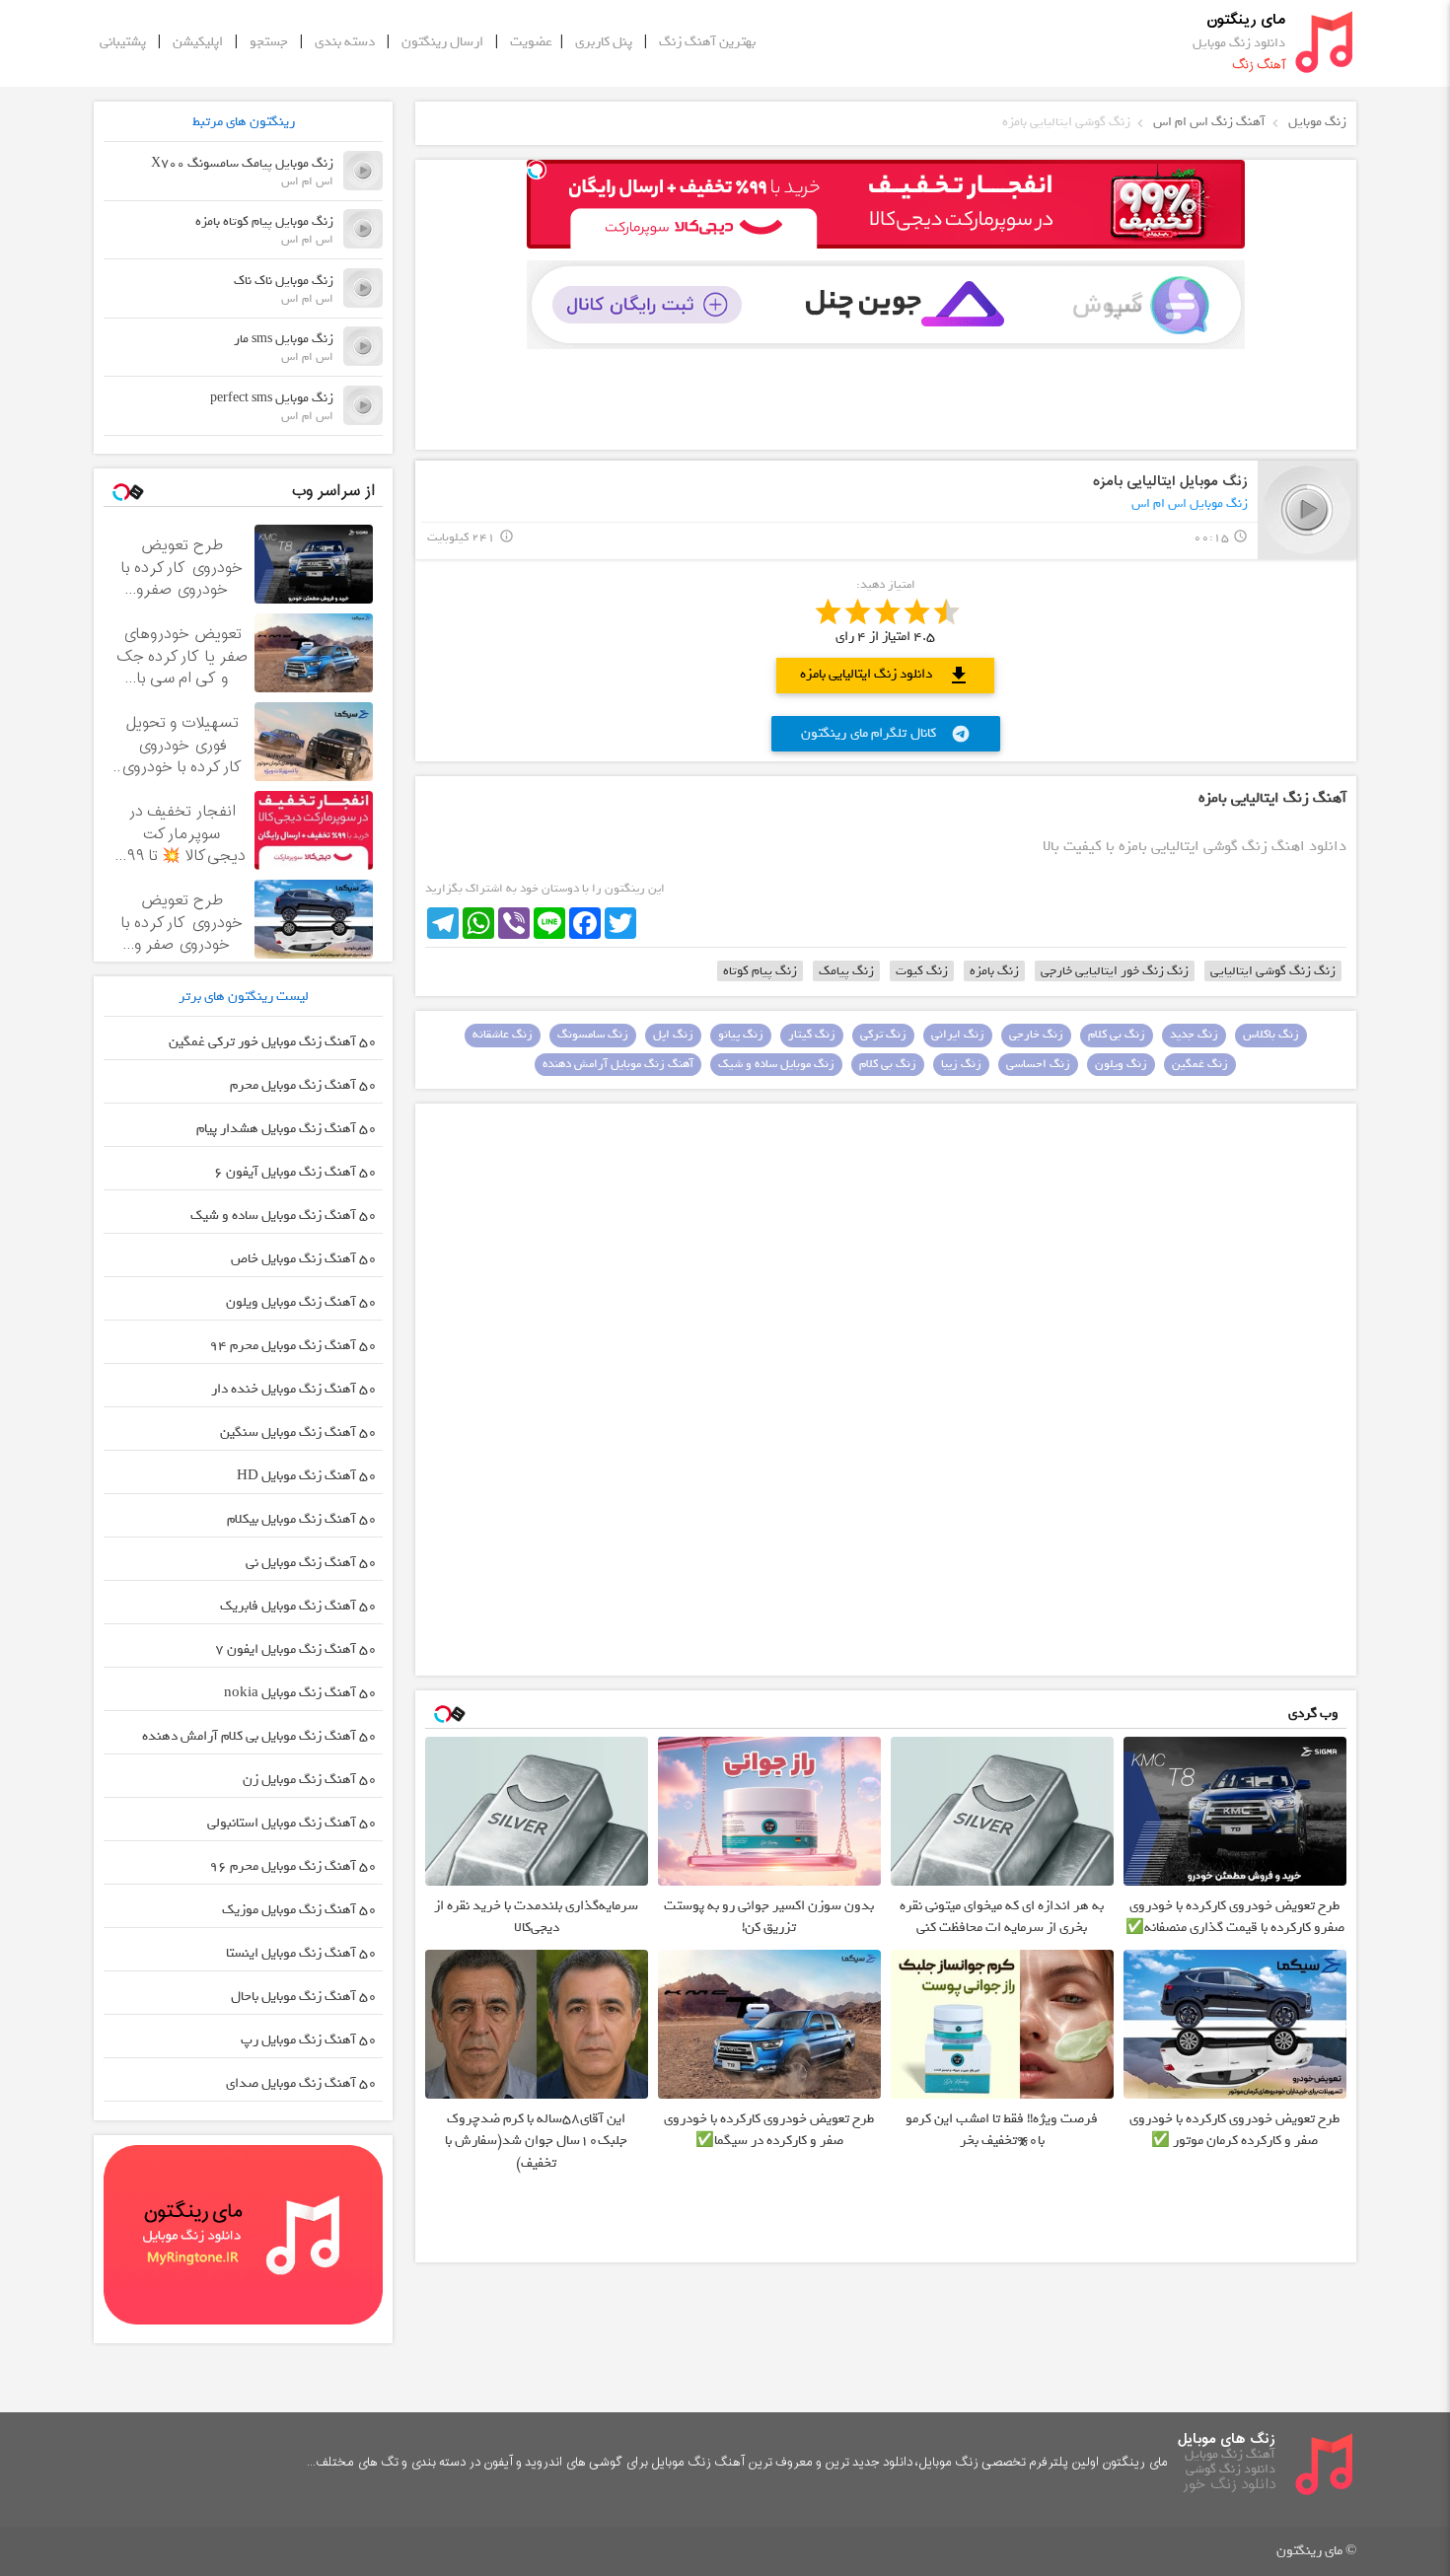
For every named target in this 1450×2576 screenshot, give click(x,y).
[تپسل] (537, 170)
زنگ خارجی (1036, 1035)
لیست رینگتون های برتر (244, 997)
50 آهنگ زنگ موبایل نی (311, 1563)
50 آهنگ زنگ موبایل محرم (303, 1085)
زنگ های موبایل (1227, 2439)
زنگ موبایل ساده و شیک (776, 1064)
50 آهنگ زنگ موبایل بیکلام (302, 1519)
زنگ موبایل (1317, 122)
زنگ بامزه (994, 971)
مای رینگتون (1246, 20)
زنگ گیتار (812, 1035)
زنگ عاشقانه (503, 1035)
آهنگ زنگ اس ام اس (1209, 122)
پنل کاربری (604, 42)
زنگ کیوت (922, 971)
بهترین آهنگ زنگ (707, 42)
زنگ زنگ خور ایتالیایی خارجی (1115, 971)
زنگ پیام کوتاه (760, 971)
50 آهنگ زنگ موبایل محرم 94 (293, 1346)
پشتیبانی (123, 42)
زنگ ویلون (1121, 1064)
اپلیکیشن (198, 42)
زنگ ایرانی (958, 1035)
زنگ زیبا (961, 1064)
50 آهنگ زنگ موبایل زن (310, 1780)
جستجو (269, 42)
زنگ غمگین (1200, 1064)
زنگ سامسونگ (593, 1035)
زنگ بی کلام (1117, 1035)
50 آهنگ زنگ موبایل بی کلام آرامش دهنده (259, 1736)
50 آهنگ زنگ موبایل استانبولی (292, 1823)
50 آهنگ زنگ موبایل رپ (309, 2040)
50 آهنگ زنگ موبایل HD (307, 1476)
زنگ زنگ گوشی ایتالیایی (1273, 971)
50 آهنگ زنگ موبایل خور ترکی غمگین (273, 1042)
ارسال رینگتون (442, 42)
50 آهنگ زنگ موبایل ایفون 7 (296, 1649)
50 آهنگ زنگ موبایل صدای (301, 2083)
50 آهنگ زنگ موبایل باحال (304, 1997)
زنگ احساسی (1038, 1064)
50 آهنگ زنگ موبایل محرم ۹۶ (293, 1866)
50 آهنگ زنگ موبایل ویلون (301, 1302)
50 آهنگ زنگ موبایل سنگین (298, 1432)
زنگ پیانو (741, 1035)
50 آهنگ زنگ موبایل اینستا (301, 1953)
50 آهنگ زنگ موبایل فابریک (298, 1606)
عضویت (531, 42)
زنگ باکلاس (1271, 1035)
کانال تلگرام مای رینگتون (886, 733)
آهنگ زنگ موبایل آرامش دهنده (618, 1064)
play (1307, 509)
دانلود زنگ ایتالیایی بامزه (885, 675)
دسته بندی (345, 42)
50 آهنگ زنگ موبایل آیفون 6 (295, 1172)
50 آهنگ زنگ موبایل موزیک (299, 1910)
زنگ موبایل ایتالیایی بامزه (1170, 482)
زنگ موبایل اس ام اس (1190, 503)
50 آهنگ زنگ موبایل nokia (300, 1693)
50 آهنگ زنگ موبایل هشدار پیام (287, 1129)
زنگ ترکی (883, 1035)
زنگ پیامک (846, 971)
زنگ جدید (1194, 1035)
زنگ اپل (673, 1035)
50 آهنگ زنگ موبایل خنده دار (294, 1389)
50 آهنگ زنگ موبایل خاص (304, 1259)
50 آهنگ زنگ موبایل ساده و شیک (284, 1216)
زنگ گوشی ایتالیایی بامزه (1066, 122)
